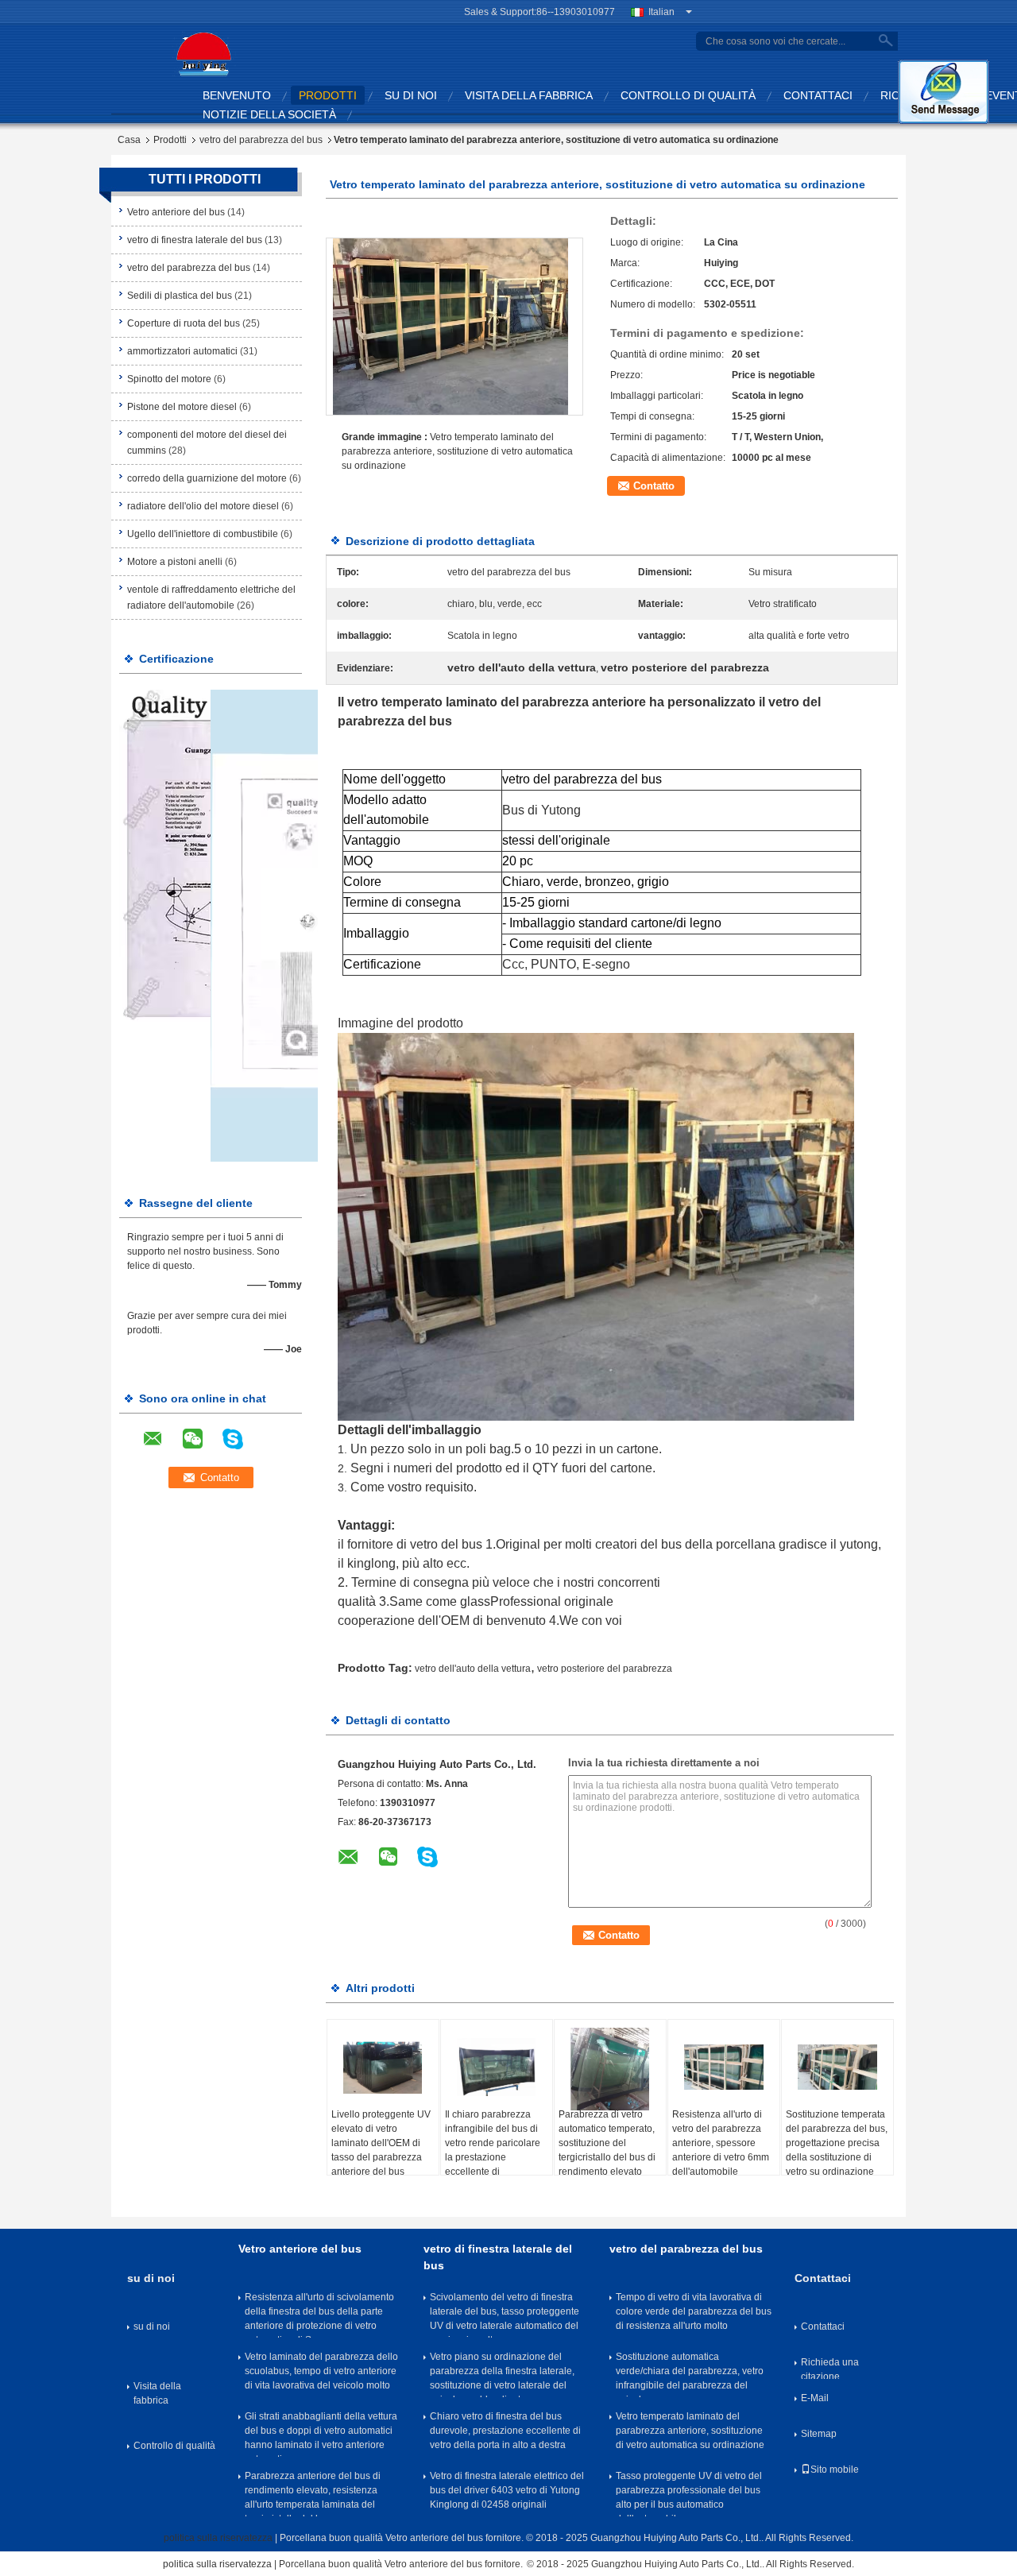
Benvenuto (237, 95)
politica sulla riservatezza (218, 2538)
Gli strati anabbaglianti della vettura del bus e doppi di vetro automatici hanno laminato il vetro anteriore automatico (321, 2434)
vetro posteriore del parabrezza (605, 1669)
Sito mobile (835, 2470)
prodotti (328, 95)
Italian (661, 12)
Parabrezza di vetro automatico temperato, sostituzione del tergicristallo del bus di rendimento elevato (607, 2143)
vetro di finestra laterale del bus (195, 240)
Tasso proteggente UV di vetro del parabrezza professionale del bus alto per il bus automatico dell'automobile (689, 2493)
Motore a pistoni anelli (175, 562)
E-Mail (815, 2398)
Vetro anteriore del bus (176, 212)
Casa (129, 140)
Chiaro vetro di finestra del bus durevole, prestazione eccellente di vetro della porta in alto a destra (505, 2431)
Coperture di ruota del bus (184, 323)
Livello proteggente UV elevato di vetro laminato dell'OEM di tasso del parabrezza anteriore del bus (381, 2143)
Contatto (654, 486)
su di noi (411, 95)
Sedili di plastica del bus (180, 296)
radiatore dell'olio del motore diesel (203, 506)
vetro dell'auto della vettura (473, 1669)
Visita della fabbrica (529, 95)
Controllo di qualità (688, 95)
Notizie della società (269, 114)
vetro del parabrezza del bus (261, 140)
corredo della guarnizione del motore (207, 478)
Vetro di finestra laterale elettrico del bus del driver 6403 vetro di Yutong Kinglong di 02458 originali (507, 2490)
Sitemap (819, 2434)
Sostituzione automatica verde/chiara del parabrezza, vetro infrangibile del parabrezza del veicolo (690, 2374)
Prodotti (170, 140)
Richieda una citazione (830, 2368)
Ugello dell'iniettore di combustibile (203, 534)
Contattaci (818, 95)
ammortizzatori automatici (182, 351)
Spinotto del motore (169, 379)
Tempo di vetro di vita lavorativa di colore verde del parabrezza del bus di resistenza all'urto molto (694, 2311)
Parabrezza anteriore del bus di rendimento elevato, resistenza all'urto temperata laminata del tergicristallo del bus (313, 2493)
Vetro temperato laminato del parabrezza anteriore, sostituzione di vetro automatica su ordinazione (457, 451)
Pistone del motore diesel (182, 407)
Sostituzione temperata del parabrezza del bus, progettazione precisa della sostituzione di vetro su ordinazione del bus (837, 2150)
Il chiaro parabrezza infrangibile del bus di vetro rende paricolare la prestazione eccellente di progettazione (493, 2150)
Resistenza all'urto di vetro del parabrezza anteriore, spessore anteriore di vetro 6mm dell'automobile (721, 2143)
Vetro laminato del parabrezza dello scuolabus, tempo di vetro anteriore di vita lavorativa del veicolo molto (321, 2371)
